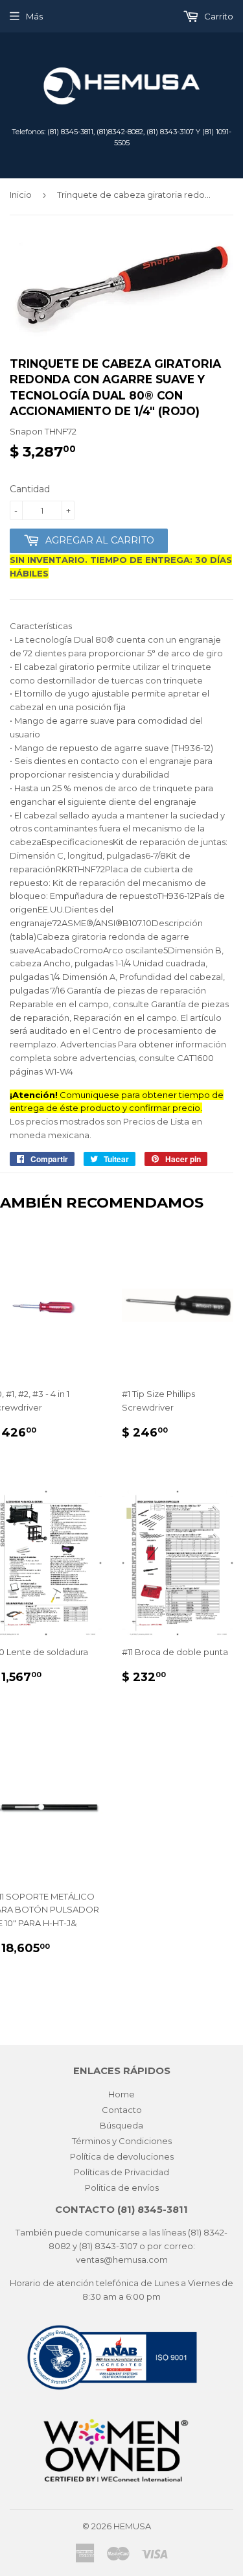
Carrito (218, 16)
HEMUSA (132, 2526)
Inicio (21, 195)
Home (121, 2094)
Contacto (122, 2110)
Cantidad (30, 489)
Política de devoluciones (122, 2156)
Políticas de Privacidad (121, 2172)
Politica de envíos (122, 2188)
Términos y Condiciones (122, 2141)
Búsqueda (121, 2125)
